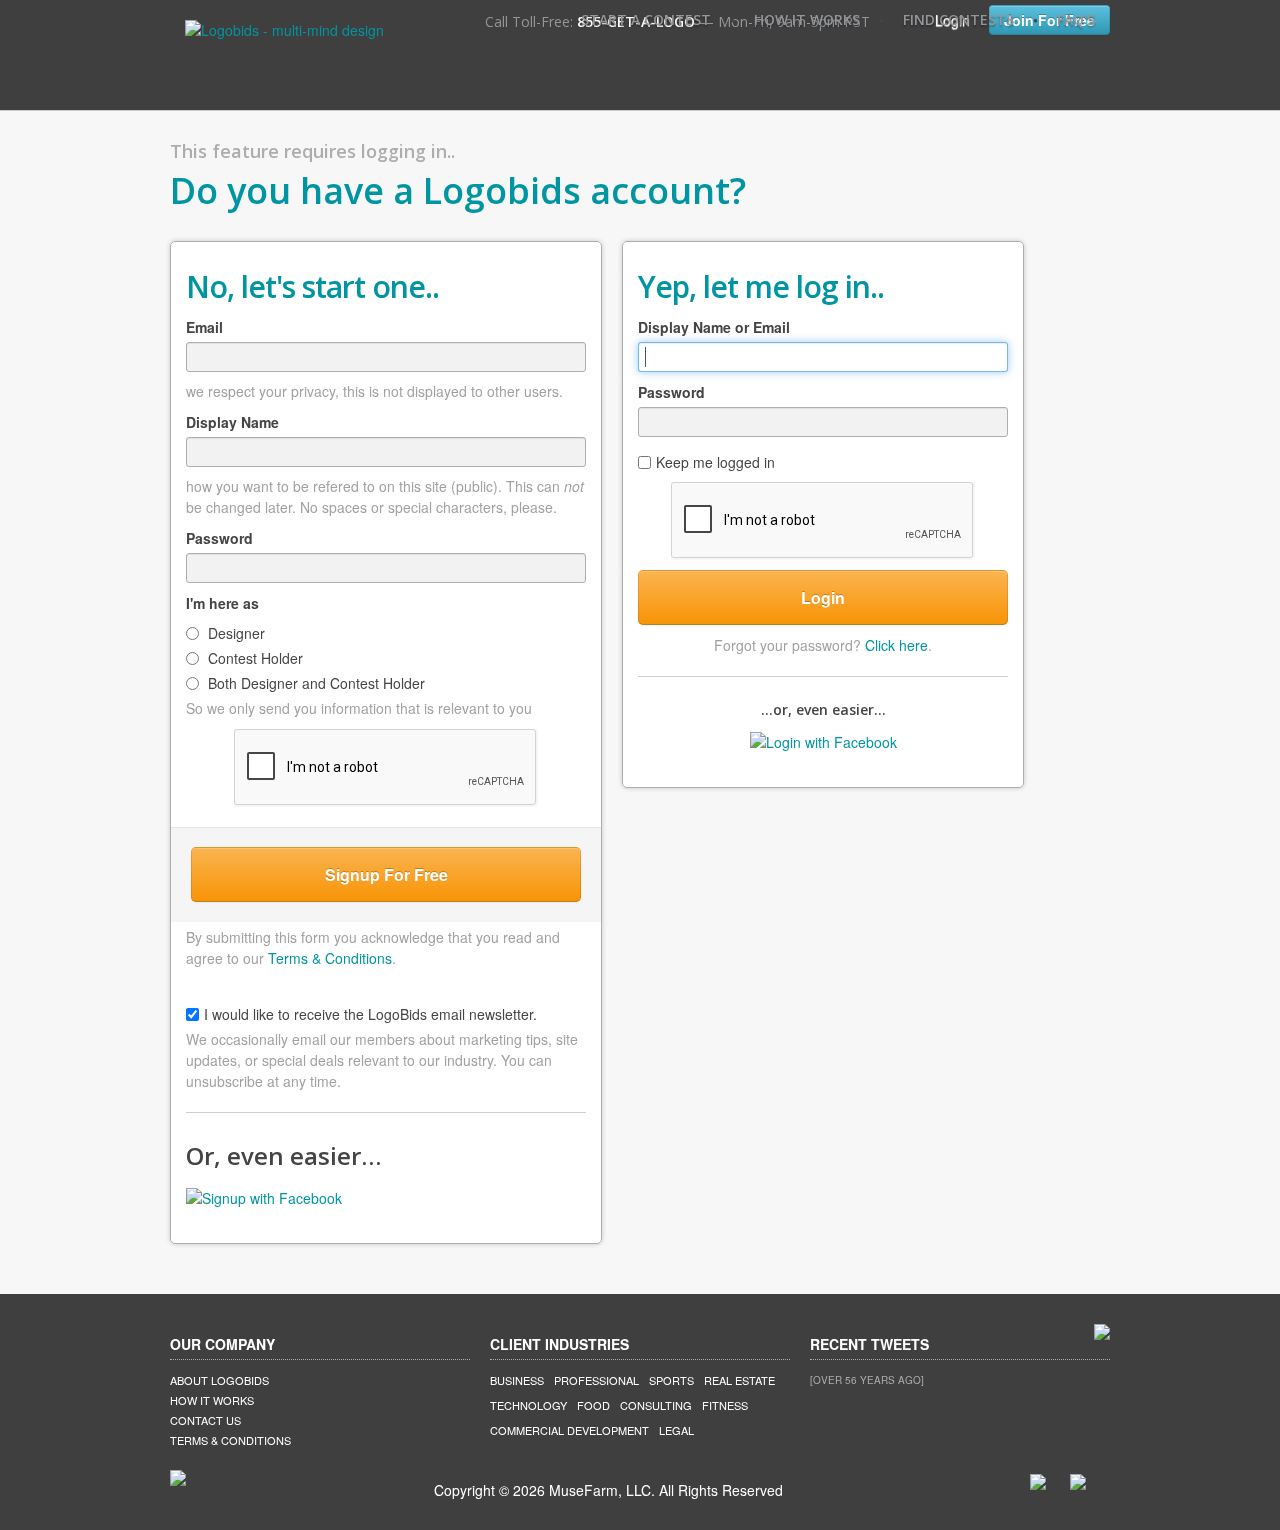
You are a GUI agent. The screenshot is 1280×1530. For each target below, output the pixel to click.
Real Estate (739, 1380)
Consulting (656, 1405)
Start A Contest (646, 19)
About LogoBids (219, 1380)
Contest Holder (253, 658)
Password (219, 538)
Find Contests (958, 19)
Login (823, 597)
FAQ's (1076, 19)
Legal (676, 1430)
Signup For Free (386, 874)
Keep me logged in (715, 462)
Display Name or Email (714, 327)
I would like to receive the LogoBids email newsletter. (370, 1014)
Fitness (725, 1405)
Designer (234, 633)
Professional (596, 1380)
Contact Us (205, 1420)
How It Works (807, 19)
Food (593, 1405)
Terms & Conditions (330, 958)
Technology (528, 1405)
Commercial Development (569, 1430)
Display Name (232, 422)
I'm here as (222, 603)
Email (204, 327)
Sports (671, 1380)
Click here (896, 645)
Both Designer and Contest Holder (314, 683)
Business (517, 1380)
